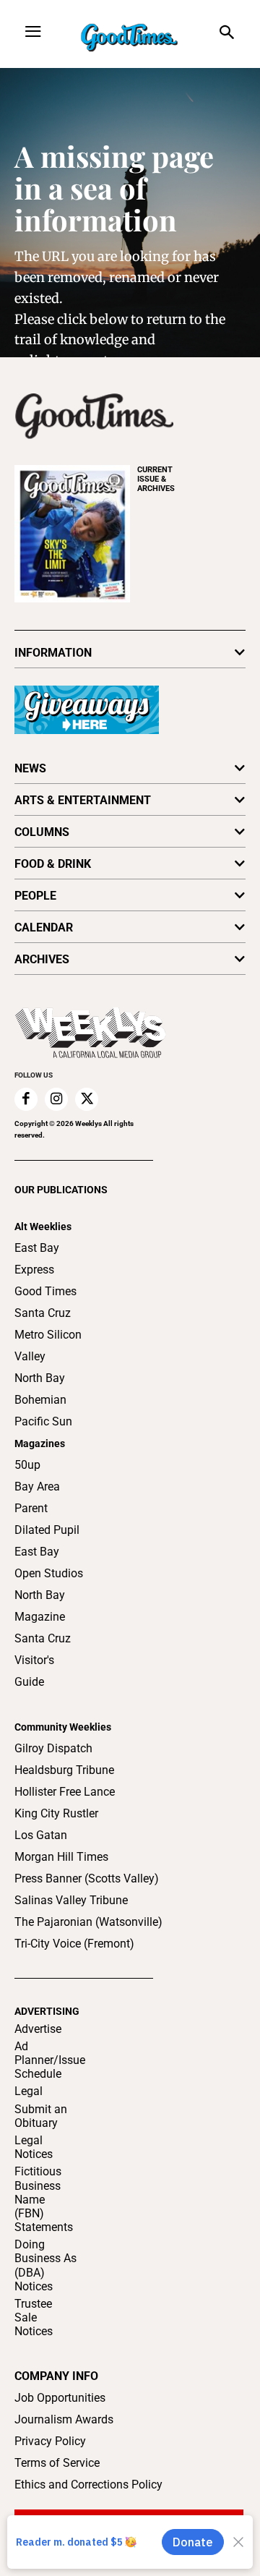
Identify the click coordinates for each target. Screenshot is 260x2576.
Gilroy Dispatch (53, 1748)
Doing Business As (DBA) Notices (45, 2265)
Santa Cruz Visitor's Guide (43, 1660)
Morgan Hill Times (61, 1857)
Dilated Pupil (47, 1530)
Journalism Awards (64, 2419)
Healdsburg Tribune (64, 1770)
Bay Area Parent (37, 1497)
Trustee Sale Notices (34, 2317)
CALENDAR (44, 927)
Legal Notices (34, 2147)
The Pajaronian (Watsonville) (88, 1922)
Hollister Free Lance (65, 1792)
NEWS (30, 768)
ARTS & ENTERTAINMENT (83, 800)
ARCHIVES (156, 479)
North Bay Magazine (40, 1606)
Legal (29, 2091)
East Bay (37, 1552)
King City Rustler (56, 1813)
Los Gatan (41, 1835)
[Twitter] (87, 1099)
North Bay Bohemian (40, 1389)
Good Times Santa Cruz (45, 1302)
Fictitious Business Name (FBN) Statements (44, 2199)
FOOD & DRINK (53, 864)
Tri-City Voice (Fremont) (74, 1944)
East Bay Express (37, 1259)
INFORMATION (53, 653)
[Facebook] (26, 1099)
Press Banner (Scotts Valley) (87, 1878)
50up (27, 1465)
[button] (226, 34)
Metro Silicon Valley (48, 1345)
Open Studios (49, 1573)
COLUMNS (42, 832)
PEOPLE (35, 896)
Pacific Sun (43, 1421)
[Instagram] (56, 1099)
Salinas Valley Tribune (71, 1900)
